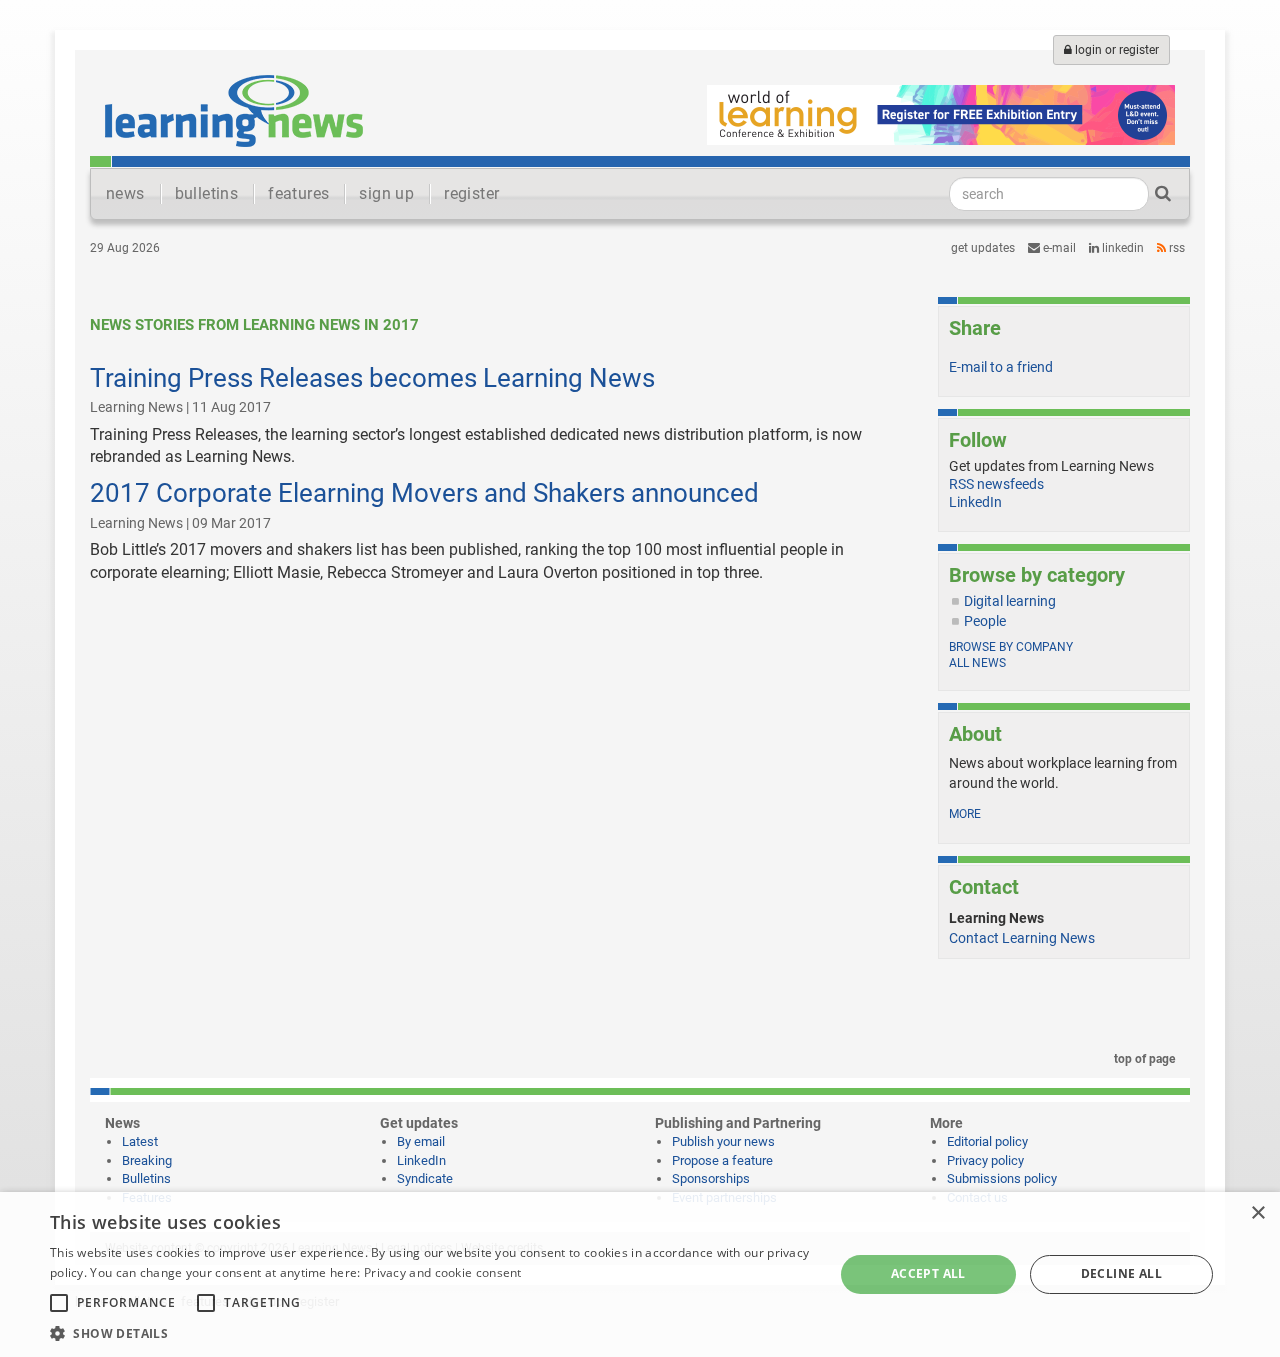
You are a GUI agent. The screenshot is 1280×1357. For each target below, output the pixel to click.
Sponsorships (711, 1178)
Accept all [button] (928, 1273)
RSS (1175, 248)
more (965, 814)
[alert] (640, 1274)
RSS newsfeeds (996, 484)
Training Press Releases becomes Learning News (372, 378)
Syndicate (425, 1178)
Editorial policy (987, 1141)
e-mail (1058, 248)
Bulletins (146, 1178)
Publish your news (723, 1141)
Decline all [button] (1121, 1273)
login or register (1115, 50)
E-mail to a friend (1001, 367)
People (985, 621)
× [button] (1257, 1213)
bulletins (207, 193)
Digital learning (1010, 601)
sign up (386, 193)
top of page (1143, 1059)
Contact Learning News (1022, 938)
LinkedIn (1121, 248)
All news (977, 663)
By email (421, 1141)
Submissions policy (1002, 1178)
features (298, 193)
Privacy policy (985, 1160)
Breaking (147, 1160)
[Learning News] (234, 110)
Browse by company (1011, 647)
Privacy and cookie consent (443, 1272)
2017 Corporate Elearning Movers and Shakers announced (424, 493)
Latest (140, 1141)
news (125, 193)
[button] (430, 1332)
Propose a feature (722, 1160)
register (471, 193)
